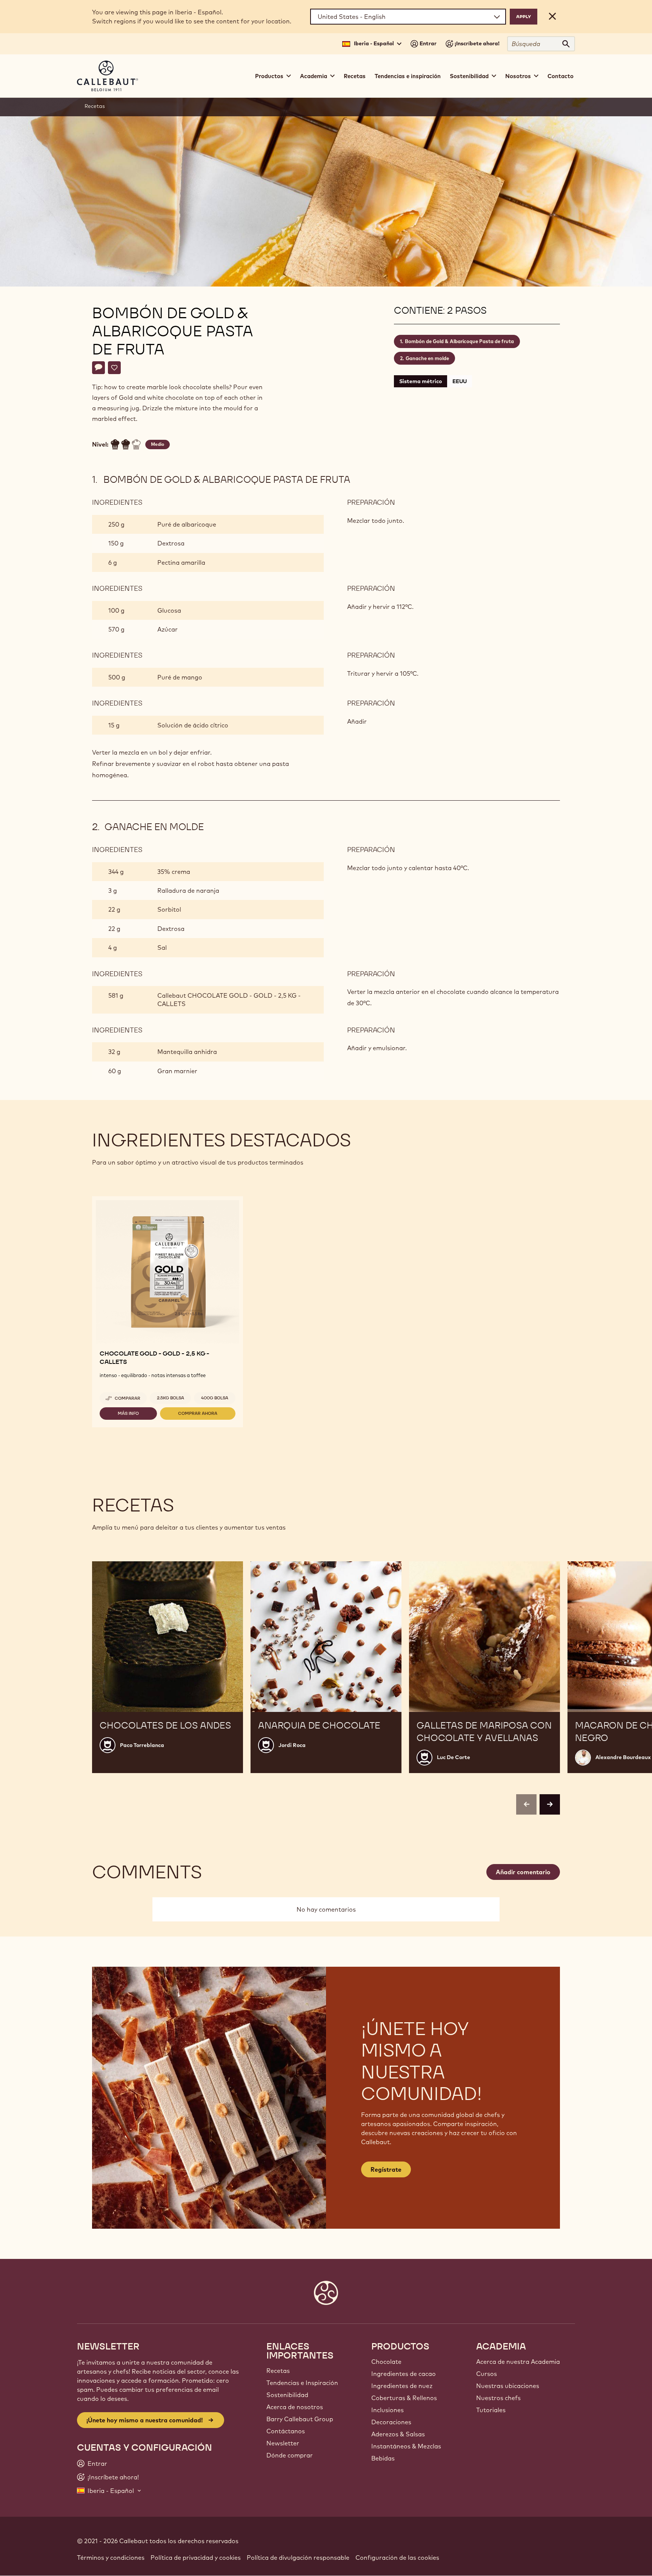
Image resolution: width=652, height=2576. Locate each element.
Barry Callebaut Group (300, 2419)
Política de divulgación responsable (298, 2558)
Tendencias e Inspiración (302, 2383)
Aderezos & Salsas (398, 2434)
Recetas (355, 76)
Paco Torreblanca (142, 1745)
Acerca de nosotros (295, 2407)
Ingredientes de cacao (404, 2374)
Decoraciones (391, 2422)
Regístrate (386, 2169)
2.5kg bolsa (171, 1398)
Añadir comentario (523, 1872)
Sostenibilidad (287, 2395)
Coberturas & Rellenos (404, 2398)
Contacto (561, 76)
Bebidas (383, 2458)
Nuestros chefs (498, 2398)
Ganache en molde (427, 358)
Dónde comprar (290, 2455)
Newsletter (283, 2443)
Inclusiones (388, 2410)
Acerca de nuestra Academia (518, 2362)
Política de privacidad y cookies (196, 2558)
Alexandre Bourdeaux (623, 1757)
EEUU (460, 381)
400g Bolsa (215, 1398)
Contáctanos (286, 2431)
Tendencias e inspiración (408, 76)
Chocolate (386, 2362)
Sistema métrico (421, 381)
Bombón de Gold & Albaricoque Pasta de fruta (459, 341)
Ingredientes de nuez (402, 2386)
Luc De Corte (454, 1757)
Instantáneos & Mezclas (406, 2446)
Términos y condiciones (111, 2558)
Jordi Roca (292, 1745)
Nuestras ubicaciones (508, 2386)
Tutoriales (491, 2410)
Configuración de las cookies (397, 2558)
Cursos (487, 2374)
